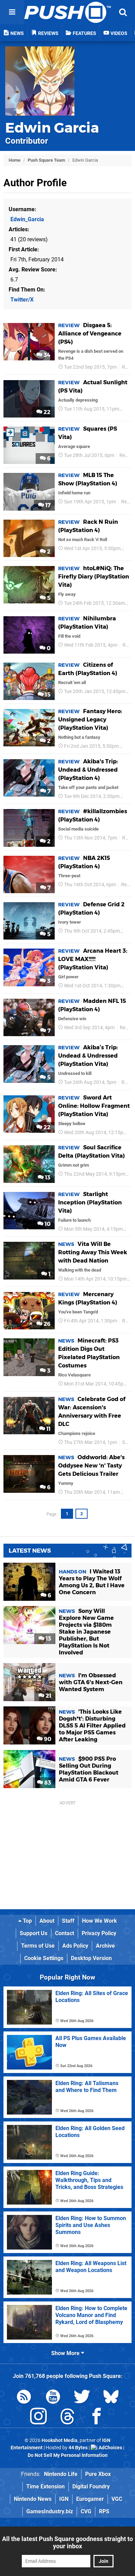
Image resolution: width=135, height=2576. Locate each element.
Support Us (34, 1933)
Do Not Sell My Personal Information (68, 2455)
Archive (105, 1946)
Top (27, 1921)
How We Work (100, 1921)
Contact (65, 1933)
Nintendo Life (61, 2474)
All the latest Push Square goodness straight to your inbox (67, 2542)
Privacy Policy (99, 1933)
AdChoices (110, 2448)
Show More (66, 2353)
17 (47, 505)
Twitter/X (22, 300)
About (47, 1921)
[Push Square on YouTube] (53, 2398)
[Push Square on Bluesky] (111, 2398)
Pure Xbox (98, 2474)
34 (46, 355)
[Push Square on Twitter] (82, 2398)
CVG (86, 2511)
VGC (117, 2499)
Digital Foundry (91, 2487)
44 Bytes (78, 2448)
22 (46, 412)
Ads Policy (75, 1946)
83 (47, 1783)
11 (48, 1429)
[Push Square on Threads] (67, 2418)
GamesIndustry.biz (50, 2511)
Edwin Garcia (52, 128)
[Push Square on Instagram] (38, 2418)
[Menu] (12, 12)
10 (47, 1224)
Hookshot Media (60, 2440)
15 (47, 695)
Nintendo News (33, 2499)
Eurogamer (90, 2499)
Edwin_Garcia (27, 219)
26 (46, 1324)
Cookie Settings (44, 1958)
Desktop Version (91, 1958)
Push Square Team (46, 160)
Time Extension (46, 2487)
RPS (104, 2511)
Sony (128, 1442)
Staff (68, 1921)
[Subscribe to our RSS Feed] (24, 2398)
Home (15, 160)
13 (47, 1178)
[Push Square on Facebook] (97, 2418)
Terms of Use (38, 1946)
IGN (64, 2499)
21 (48, 1696)
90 (47, 1739)
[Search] (123, 12)
